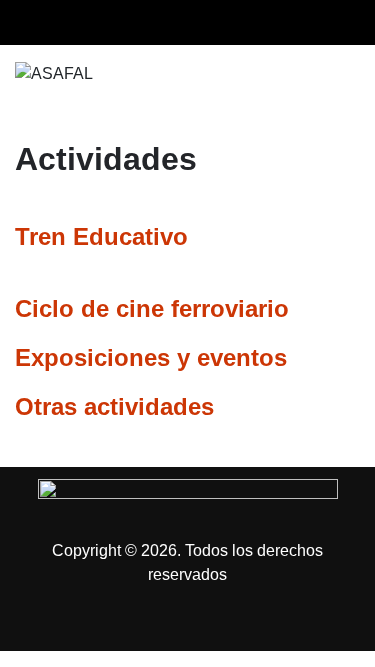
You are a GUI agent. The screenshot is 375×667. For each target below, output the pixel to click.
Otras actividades (114, 406)
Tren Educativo (101, 236)
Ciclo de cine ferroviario (152, 308)
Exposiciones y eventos (151, 357)
